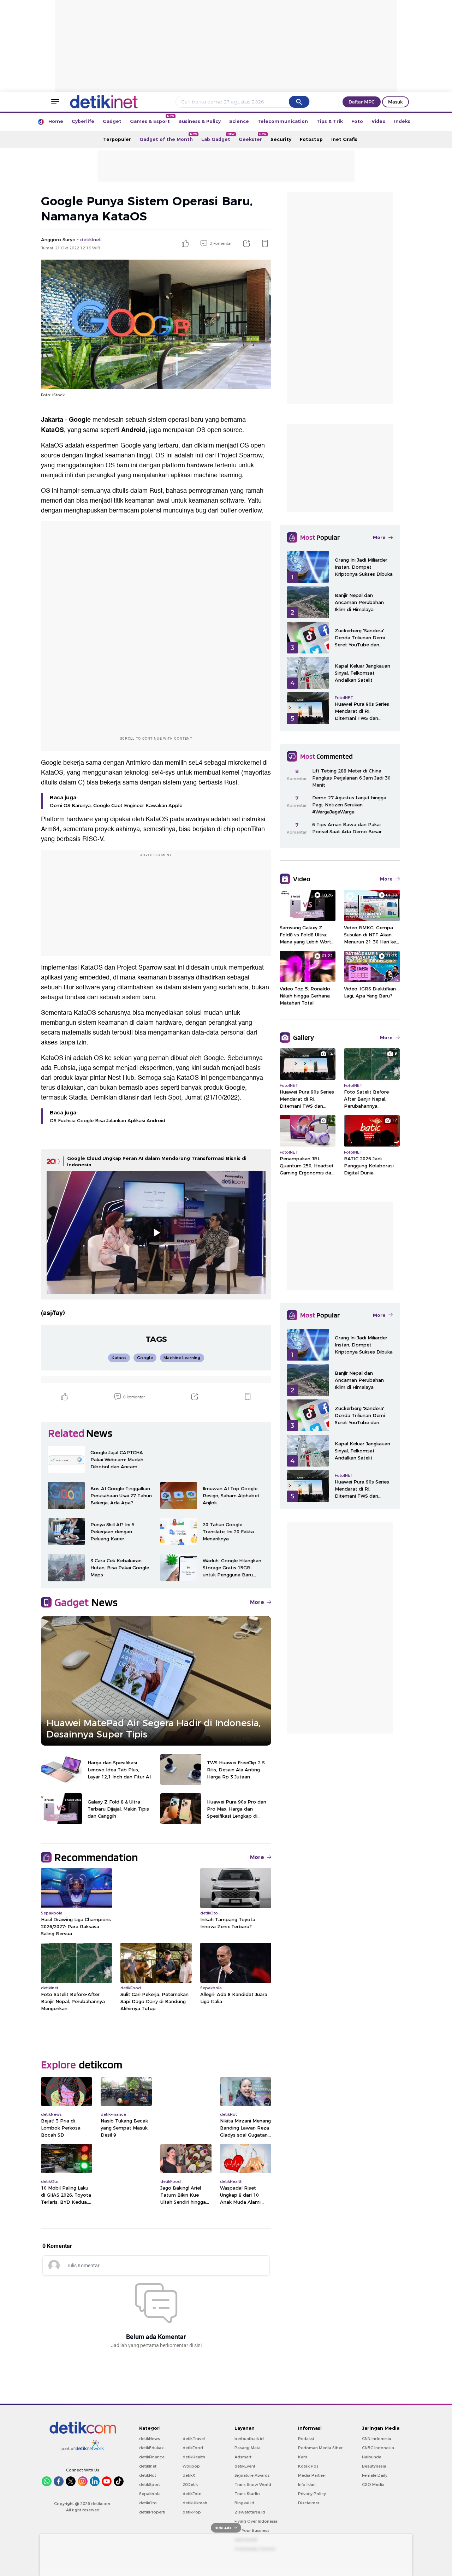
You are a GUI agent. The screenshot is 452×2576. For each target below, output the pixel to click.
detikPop (192, 2512)
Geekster (252, 137)
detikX (189, 2475)
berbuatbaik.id (249, 2439)
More (257, 1602)
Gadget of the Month (168, 137)
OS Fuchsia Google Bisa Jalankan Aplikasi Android (108, 1120)
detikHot (148, 2475)
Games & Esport (152, 119)
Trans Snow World (253, 2485)
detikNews (150, 2439)
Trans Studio (247, 2494)
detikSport (150, 2485)
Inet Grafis (344, 139)
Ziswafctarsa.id (250, 2512)
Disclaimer (309, 2503)
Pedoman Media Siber (320, 2448)
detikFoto (192, 2494)
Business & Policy (200, 121)
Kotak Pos (308, 2466)
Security (281, 139)
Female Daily (375, 2475)
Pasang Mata (248, 2448)
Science (239, 121)
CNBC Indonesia (378, 2448)
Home (56, 121)
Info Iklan (307, 2485)
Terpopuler (117, 139)
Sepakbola (150, 2494)
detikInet (148, 2466)
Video (379, 121)
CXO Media (373, 2485)
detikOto (148, 2503)
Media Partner (312, 2475)
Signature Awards (252, 2475)
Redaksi (306, 2439)
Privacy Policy (312, 2494)
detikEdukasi (152, 2448)
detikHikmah (195, 2503)
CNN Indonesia (377, 2439)
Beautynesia (374, 2466)
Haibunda (372, 2457)
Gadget (112, 121)
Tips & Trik (330, 121)
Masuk (395, 102)
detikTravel (194, 2439)
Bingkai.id (244, 2503)
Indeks (402, 121)
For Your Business (252, 2530)
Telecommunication (283, 121)
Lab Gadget (218, 137)
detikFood (193, 2448)
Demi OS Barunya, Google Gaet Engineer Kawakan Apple (116, 805)
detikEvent (245, 2466)
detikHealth (194, 2457)
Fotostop (311, 139)
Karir (303, 2457)
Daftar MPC (362, 102)
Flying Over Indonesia (256, 2521)
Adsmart (243, 2457)
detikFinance (152, 2457)
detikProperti (152, 2512)
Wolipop (191, 2466)
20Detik (190, 2485)
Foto (357, 121)
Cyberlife (83, 121)
